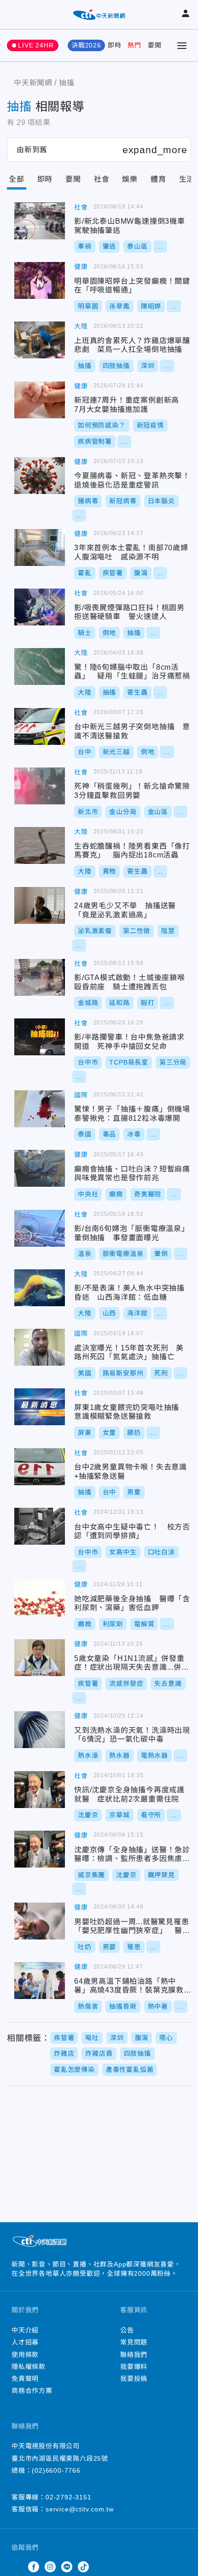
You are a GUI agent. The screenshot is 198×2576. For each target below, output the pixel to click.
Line (67, 2567)
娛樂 (130, 179)
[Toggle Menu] (182, 46)
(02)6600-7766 (56, 2470)
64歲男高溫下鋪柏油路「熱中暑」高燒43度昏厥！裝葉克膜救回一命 (40, 1981)
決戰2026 (86, 45)
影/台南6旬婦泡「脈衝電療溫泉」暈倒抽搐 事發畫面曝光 (40, 1228)
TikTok (83, 2567)
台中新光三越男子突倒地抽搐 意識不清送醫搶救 (40, 726)
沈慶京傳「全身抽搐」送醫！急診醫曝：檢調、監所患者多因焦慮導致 (40, 1849)
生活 (187, 179)
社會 (102, 179)
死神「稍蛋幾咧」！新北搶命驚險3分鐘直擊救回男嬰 (40, 786)
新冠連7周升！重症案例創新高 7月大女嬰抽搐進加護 (40, 400)
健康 (81, 267)
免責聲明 (25, 2379)
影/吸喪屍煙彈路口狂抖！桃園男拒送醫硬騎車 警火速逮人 (40, 607)
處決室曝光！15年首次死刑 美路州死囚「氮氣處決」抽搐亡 (40, 1347)
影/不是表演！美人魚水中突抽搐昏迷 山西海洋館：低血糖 (40, 1288)
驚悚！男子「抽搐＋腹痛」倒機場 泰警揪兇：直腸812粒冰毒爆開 (40, 1109)
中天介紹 (25, 2330)
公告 (127, 2330)
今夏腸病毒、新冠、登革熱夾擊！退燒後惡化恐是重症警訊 (40, 476)
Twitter (17, 2567)
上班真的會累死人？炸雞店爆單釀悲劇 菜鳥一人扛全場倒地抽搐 (40, 340)
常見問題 (134, 2342)
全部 (17, 179)
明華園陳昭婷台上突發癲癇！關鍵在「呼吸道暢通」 (40, 280)
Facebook (34, 2567)
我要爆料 (134, 2367)
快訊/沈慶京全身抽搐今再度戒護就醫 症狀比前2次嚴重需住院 (40, 1790)
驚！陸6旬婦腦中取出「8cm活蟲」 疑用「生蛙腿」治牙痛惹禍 (40, 666)
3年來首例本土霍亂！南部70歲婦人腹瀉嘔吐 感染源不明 (40, 547)
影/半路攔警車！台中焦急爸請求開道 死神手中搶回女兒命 (40, 1037)
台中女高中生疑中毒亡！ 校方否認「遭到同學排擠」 (40, 1526)
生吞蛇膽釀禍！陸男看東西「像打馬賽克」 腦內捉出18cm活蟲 (40, 845)
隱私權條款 (29, 2367)
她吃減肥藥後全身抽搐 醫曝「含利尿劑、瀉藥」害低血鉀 (40, 1598)
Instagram (50, 2567)
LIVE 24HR (36, 45)
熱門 (134, 45)
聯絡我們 (134, 2355)
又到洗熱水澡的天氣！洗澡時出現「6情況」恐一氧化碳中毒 (40, 1730)
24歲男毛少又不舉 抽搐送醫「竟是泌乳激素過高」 (40, 905)
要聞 (155, 45)
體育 (158, 179)
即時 (115, 45)
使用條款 (25, 2355)
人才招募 (25, 2342)
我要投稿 (134, 2379)
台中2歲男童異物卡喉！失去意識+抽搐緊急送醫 (40, 1467)
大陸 (81, 326)
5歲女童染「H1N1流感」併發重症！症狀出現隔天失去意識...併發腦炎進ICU (40, 1658)
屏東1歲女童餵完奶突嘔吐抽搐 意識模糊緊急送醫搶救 (40, 1407)
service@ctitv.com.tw (80, 2509)
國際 (81, 1095)
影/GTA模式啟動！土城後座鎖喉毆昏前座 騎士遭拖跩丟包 (40, 977)
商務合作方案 (32, 2391)
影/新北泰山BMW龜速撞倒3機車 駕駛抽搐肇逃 (40, 221)
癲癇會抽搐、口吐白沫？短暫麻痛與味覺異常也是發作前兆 (40, 1168)
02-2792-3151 (69, 2497)
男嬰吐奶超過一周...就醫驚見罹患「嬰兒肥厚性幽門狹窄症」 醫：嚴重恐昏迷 (40, 1921)
